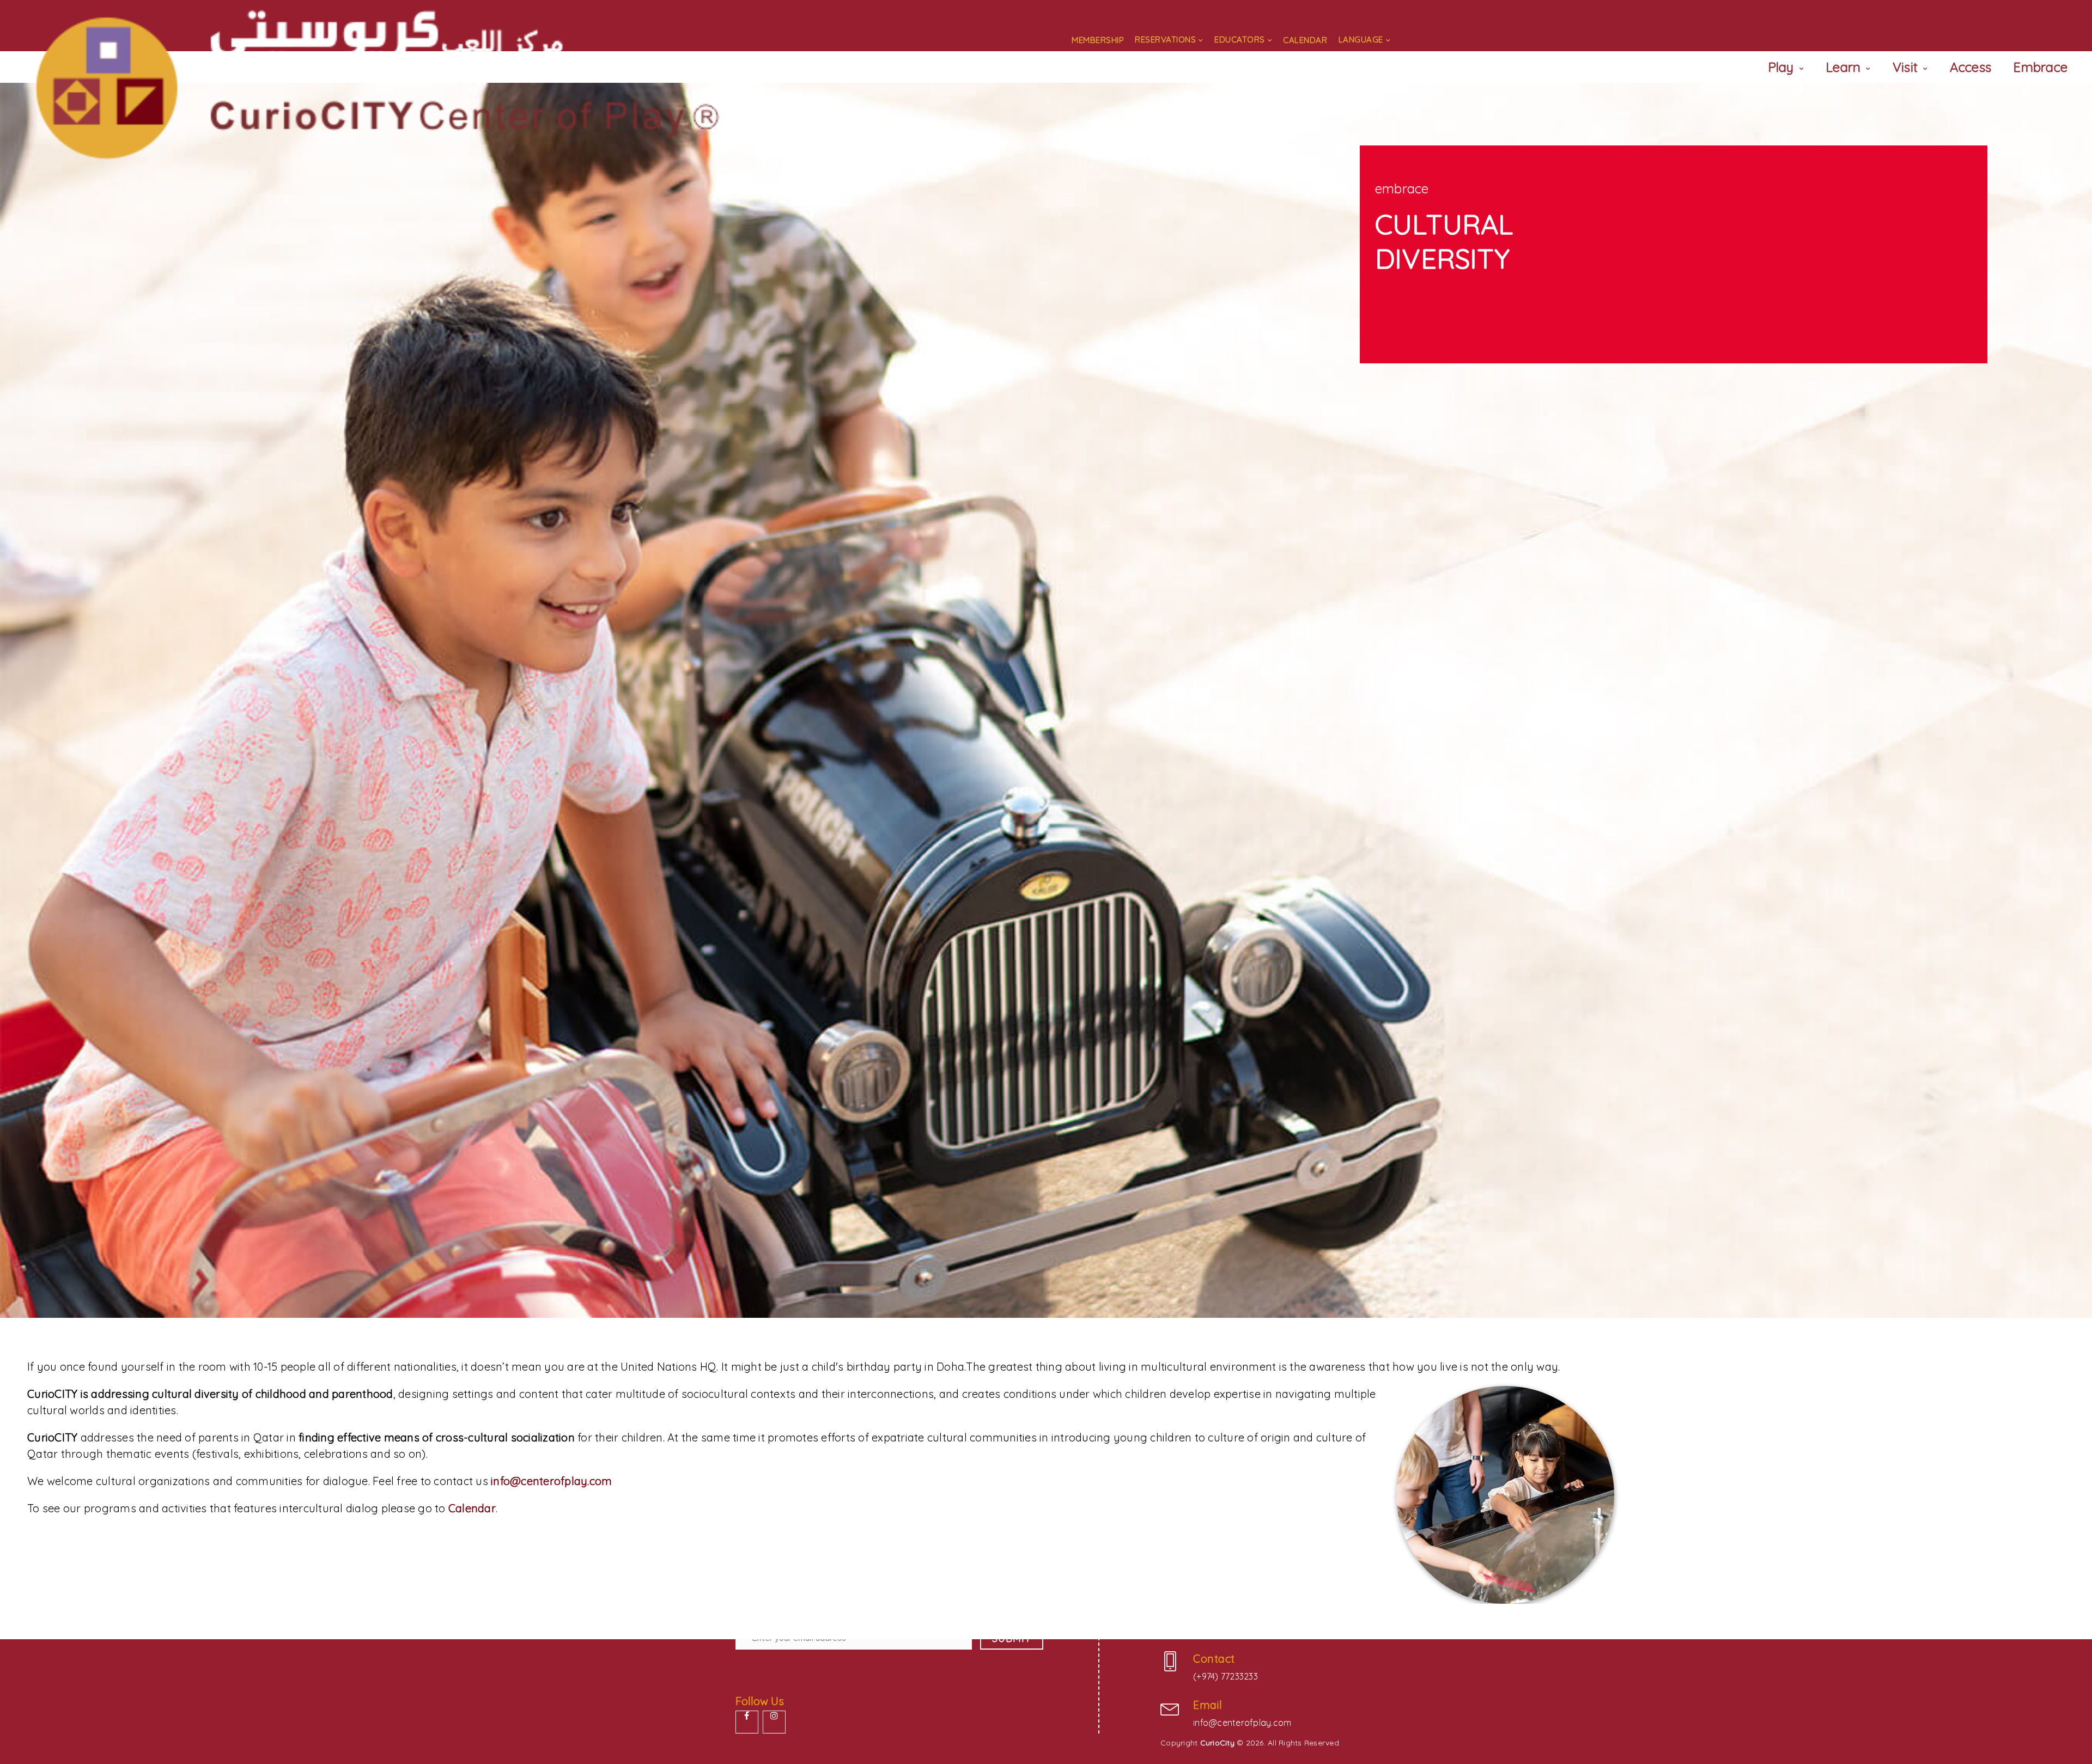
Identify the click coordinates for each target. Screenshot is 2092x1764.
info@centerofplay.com (551, 1481)
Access (1971, 67)
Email (1208, 1705)
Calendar (1305, 40)
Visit (1905, 67)
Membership (1098, 40)
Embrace (2040, 67)
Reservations (1165, 39)
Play (1781, 67)
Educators (1240, 39)
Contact (1214, 1659)
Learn (1843, 67)
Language (1361, 39)
